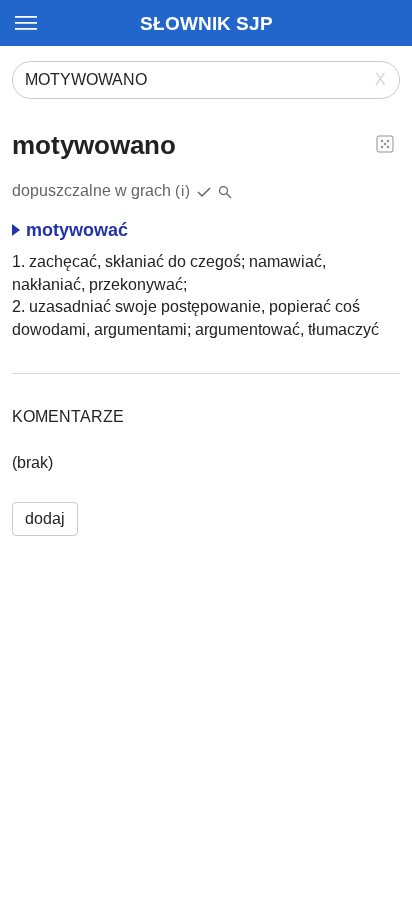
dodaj (45, 518)
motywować (77, 230)
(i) (183, 190)
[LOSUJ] (385, 143)
